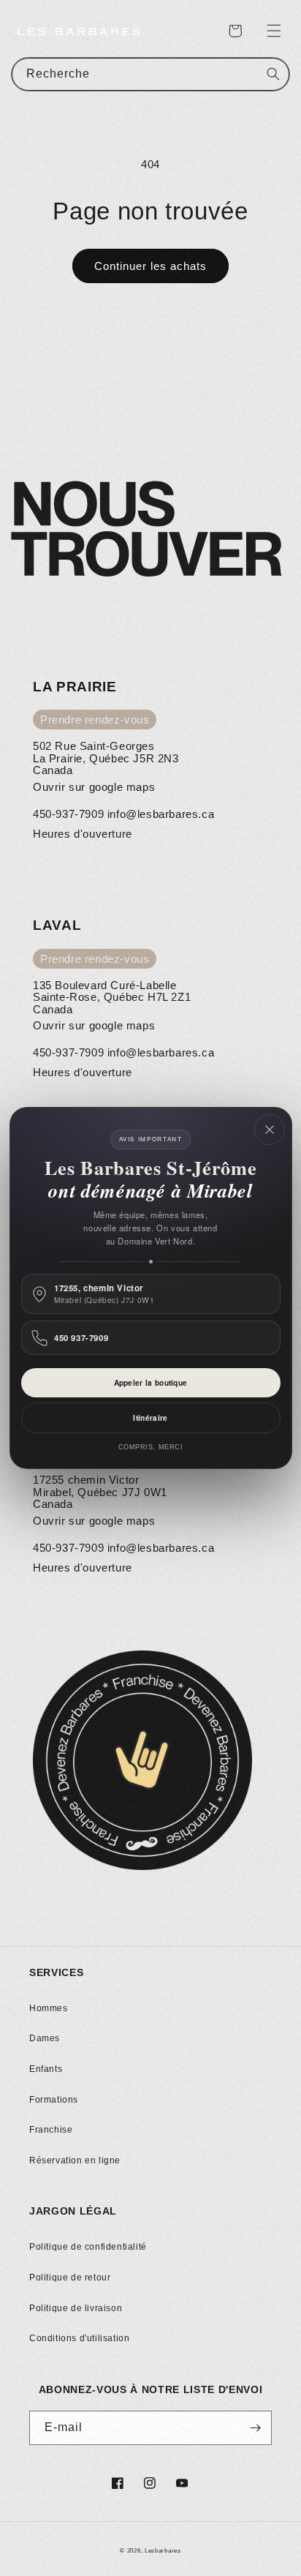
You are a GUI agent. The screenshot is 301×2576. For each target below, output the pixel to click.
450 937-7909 (81, 1338)
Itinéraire (150, 1418)
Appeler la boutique (151, 1383)
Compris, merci (151, 1447)
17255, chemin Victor (104, 1294)
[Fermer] (270, 1130)
